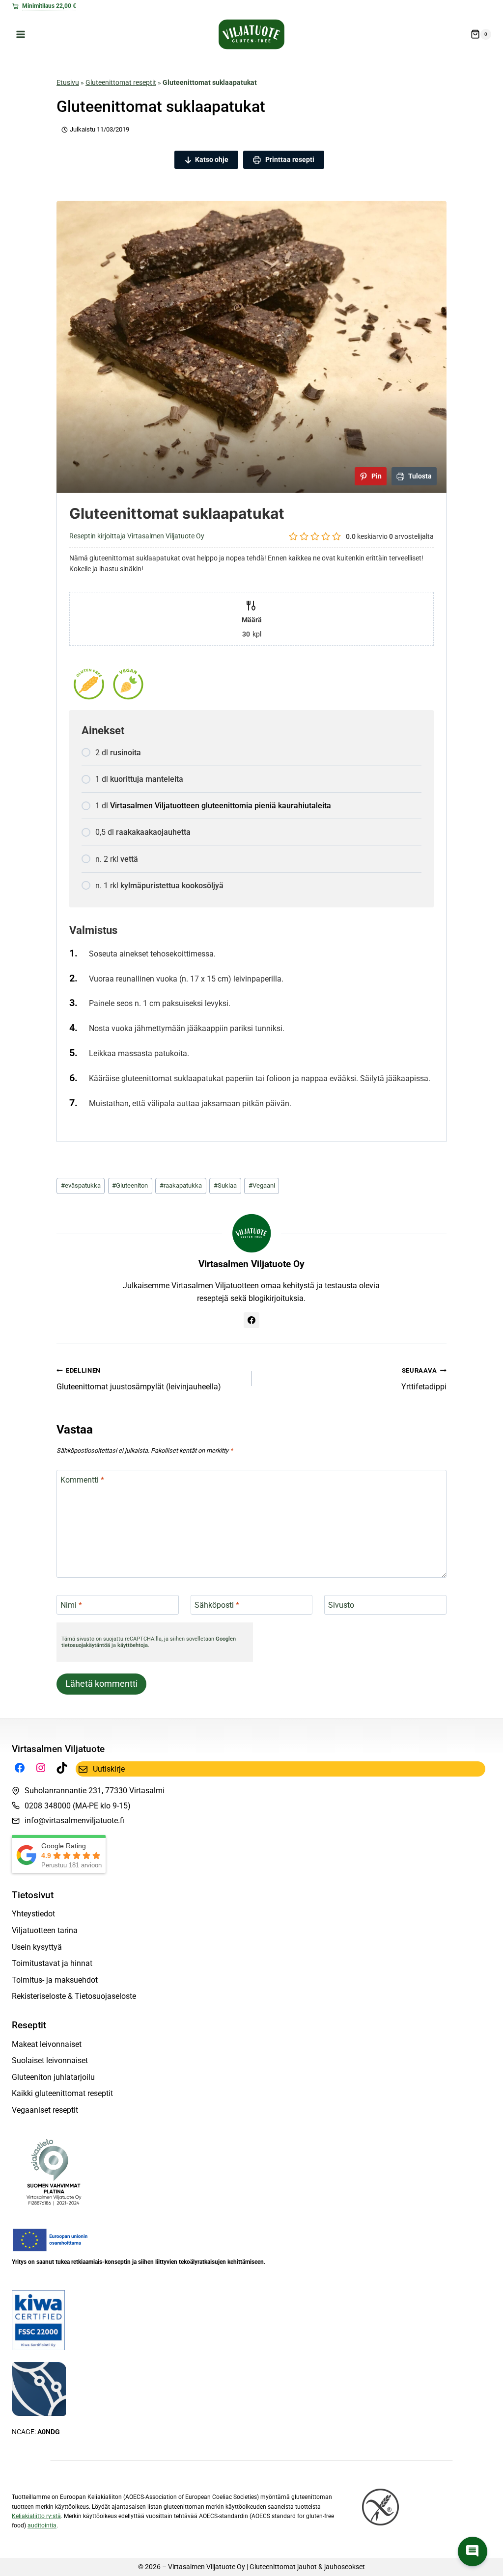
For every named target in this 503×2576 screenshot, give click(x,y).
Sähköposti (217, 1605)
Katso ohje (212, 159)
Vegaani (262, 1185)
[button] (473, 2551)
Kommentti (82, 1480)
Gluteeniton (130, 1185)
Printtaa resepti (289, 159)
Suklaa (225, 1185)
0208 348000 (48, 1806)
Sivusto (341, 1605)
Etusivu (68, 82)
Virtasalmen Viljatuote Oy (251, 1264)
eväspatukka (81, 1185)
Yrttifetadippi (424, 1379)
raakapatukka (181, 1185)
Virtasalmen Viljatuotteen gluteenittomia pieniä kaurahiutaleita (221, 806)
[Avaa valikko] (21, 34)
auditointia (42, 2525)
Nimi (71, 1605)
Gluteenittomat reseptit (121, 82)
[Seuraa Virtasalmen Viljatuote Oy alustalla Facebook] (251, 1320)
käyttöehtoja (133, 1645)
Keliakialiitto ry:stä (36, 2516)
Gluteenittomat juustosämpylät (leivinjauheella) (139, 1379)
